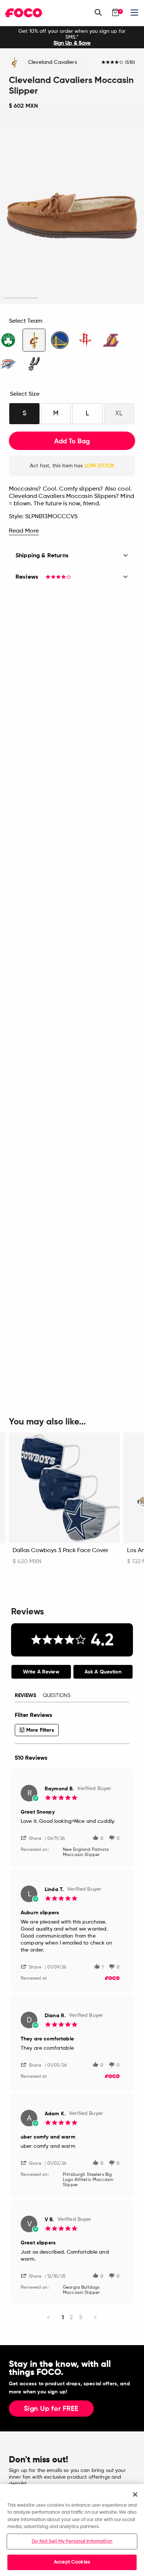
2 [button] (55, 298)
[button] (34, 1838)
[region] (72, 2530)
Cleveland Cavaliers (52, 62)
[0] (116, 13)
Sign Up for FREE (51, 2409)
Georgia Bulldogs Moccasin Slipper (81, 2290)
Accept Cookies (72, 2562)
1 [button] (21, 298)
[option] (72, 37)
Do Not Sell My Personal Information (72, 2542)
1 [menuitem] (63, 2317)
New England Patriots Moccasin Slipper (86, 1852)
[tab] (41, 1672)
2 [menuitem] (71, 2317)
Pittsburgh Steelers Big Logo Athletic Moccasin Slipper (88, 2180)
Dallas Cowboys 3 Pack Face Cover (60, 1551)
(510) (130, 63)
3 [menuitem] (81, 2317)
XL (119, 413)
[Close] (135, 2494)
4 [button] (123, 298)
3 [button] (89, 298)
